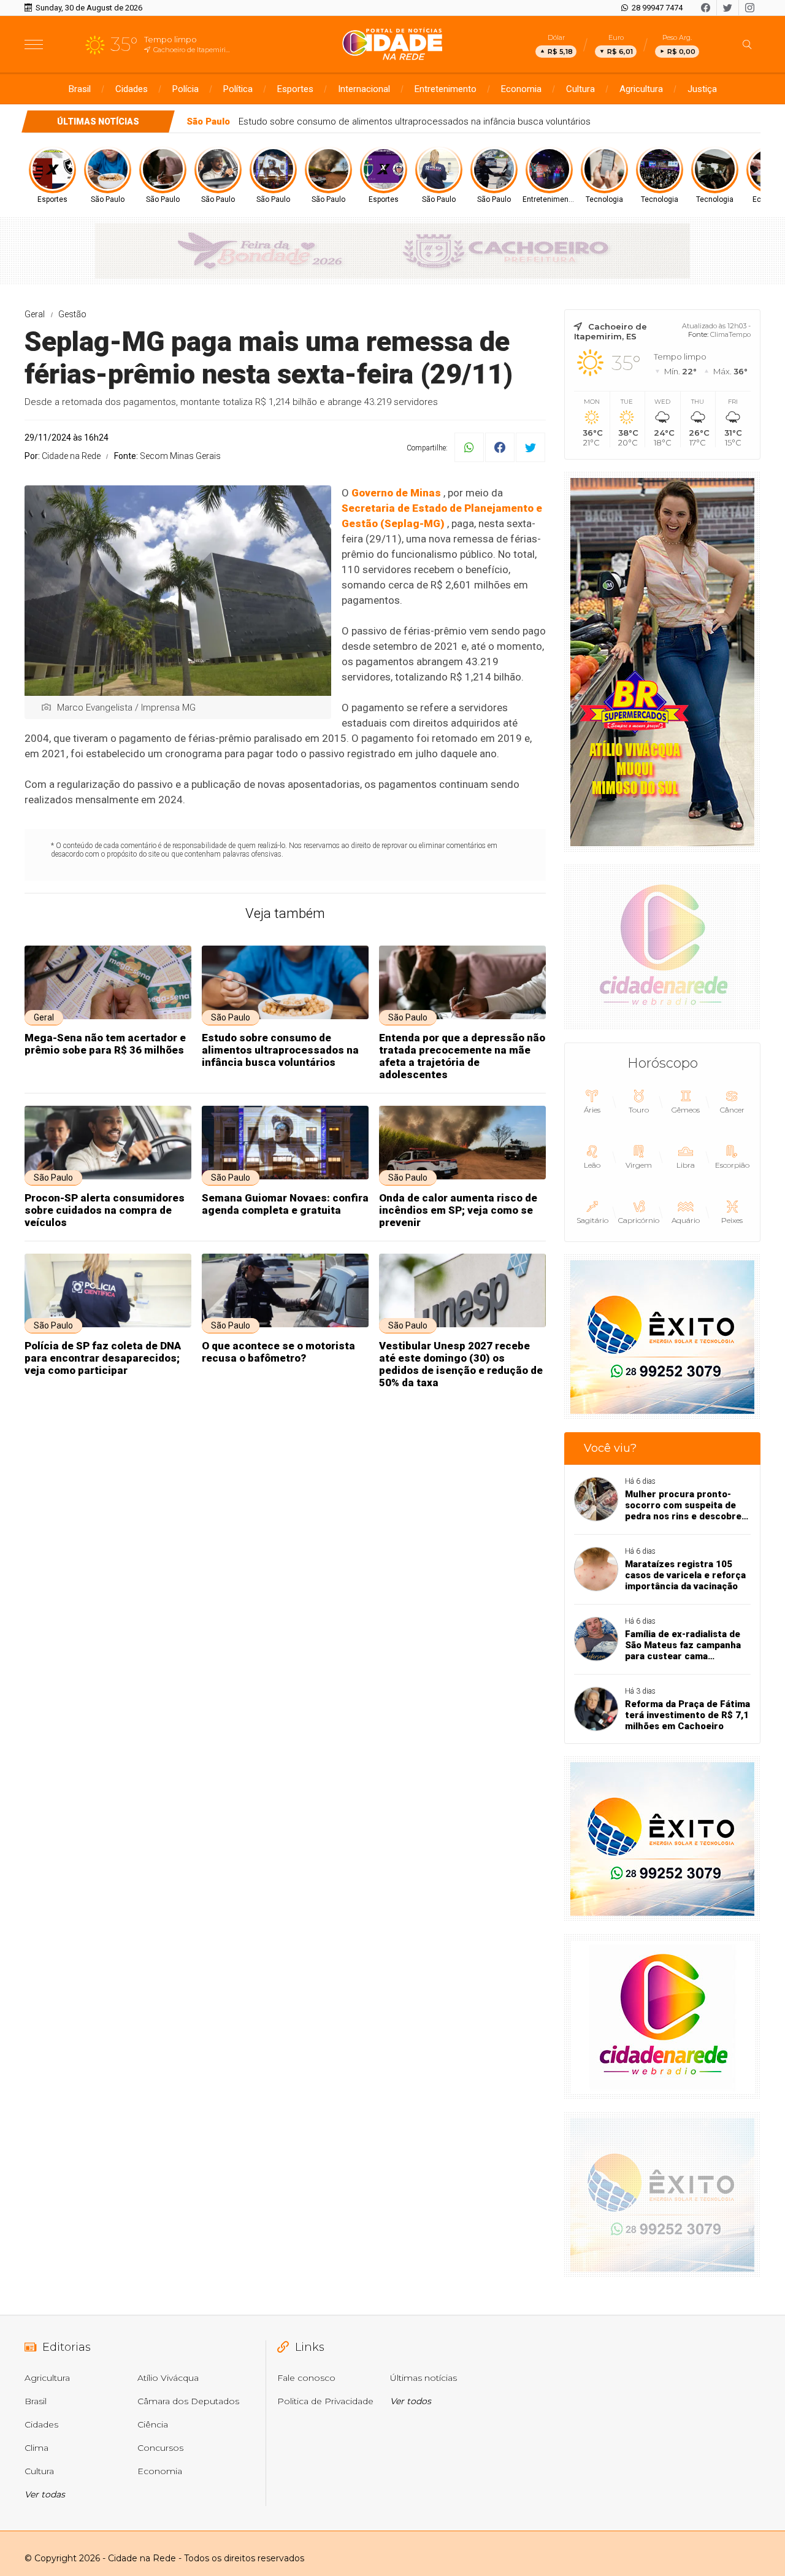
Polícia (186, 89)
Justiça (702, 89)
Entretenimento (446, 89)
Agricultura (641, 89)
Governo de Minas (396, 493)
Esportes (295, 89)
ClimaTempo (730, 334)
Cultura (580, 89)
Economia (521, 89)
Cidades (132, 89)
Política (238, 89)
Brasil (80, 89)
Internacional (364, 89)
